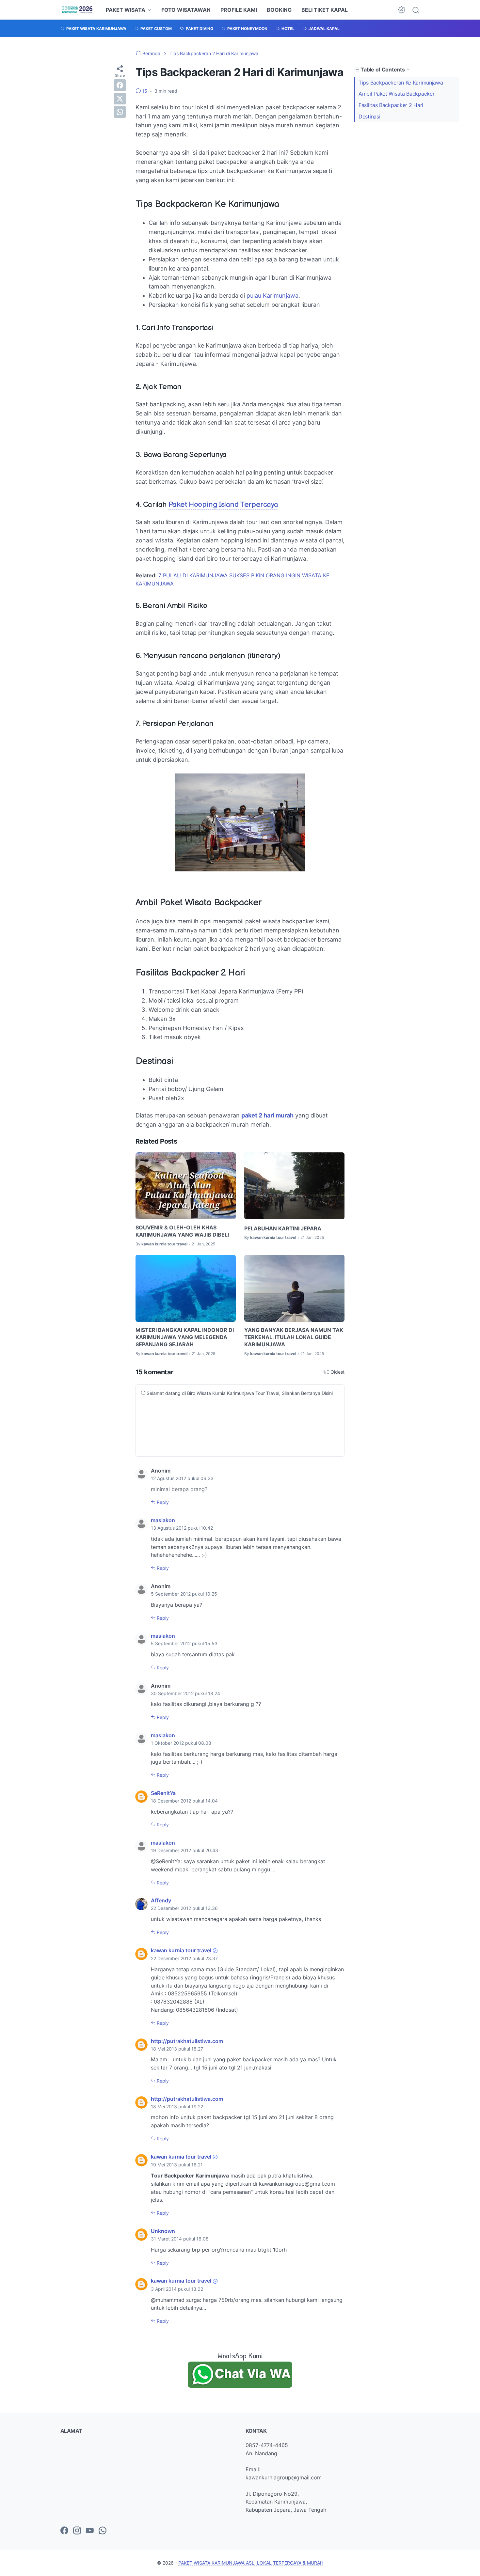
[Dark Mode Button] (402, 10)
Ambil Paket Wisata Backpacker (396, 94)
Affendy (161, 1900)
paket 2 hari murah (267, 1115)
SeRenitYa (163, 1793)
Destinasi (369, 117)
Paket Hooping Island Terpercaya (223, 505)
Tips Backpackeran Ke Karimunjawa (401, 82)
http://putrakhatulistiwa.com (187, 2041)
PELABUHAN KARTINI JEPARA (283, 1228)
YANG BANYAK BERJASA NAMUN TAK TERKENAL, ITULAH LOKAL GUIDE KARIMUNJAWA (294, 1337)
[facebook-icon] (64, 2531)
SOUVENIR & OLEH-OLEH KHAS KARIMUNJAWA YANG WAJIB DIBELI (182, 1231)
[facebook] (120, 85)
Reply (162, 1502)
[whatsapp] (120, 112)
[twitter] (120, 99)
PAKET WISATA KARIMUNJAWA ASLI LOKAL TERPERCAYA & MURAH (251, 2563)
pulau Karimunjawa (272, 296)
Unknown (163, 2231)
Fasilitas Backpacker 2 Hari (391, 105)
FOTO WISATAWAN (186, 10)
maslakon (163, 1520)
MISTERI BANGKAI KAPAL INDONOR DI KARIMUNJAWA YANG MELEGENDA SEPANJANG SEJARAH (185, 1337)
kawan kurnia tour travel (181, 1950)
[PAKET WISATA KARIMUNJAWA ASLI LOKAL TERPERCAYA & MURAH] (77, 10)
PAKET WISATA (126, 10)
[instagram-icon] (77, 2531)
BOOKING (279, 10)
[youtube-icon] (90, 2531)
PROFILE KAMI (239, 10)
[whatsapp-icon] (103, 2531)
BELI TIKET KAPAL (325, 10)
